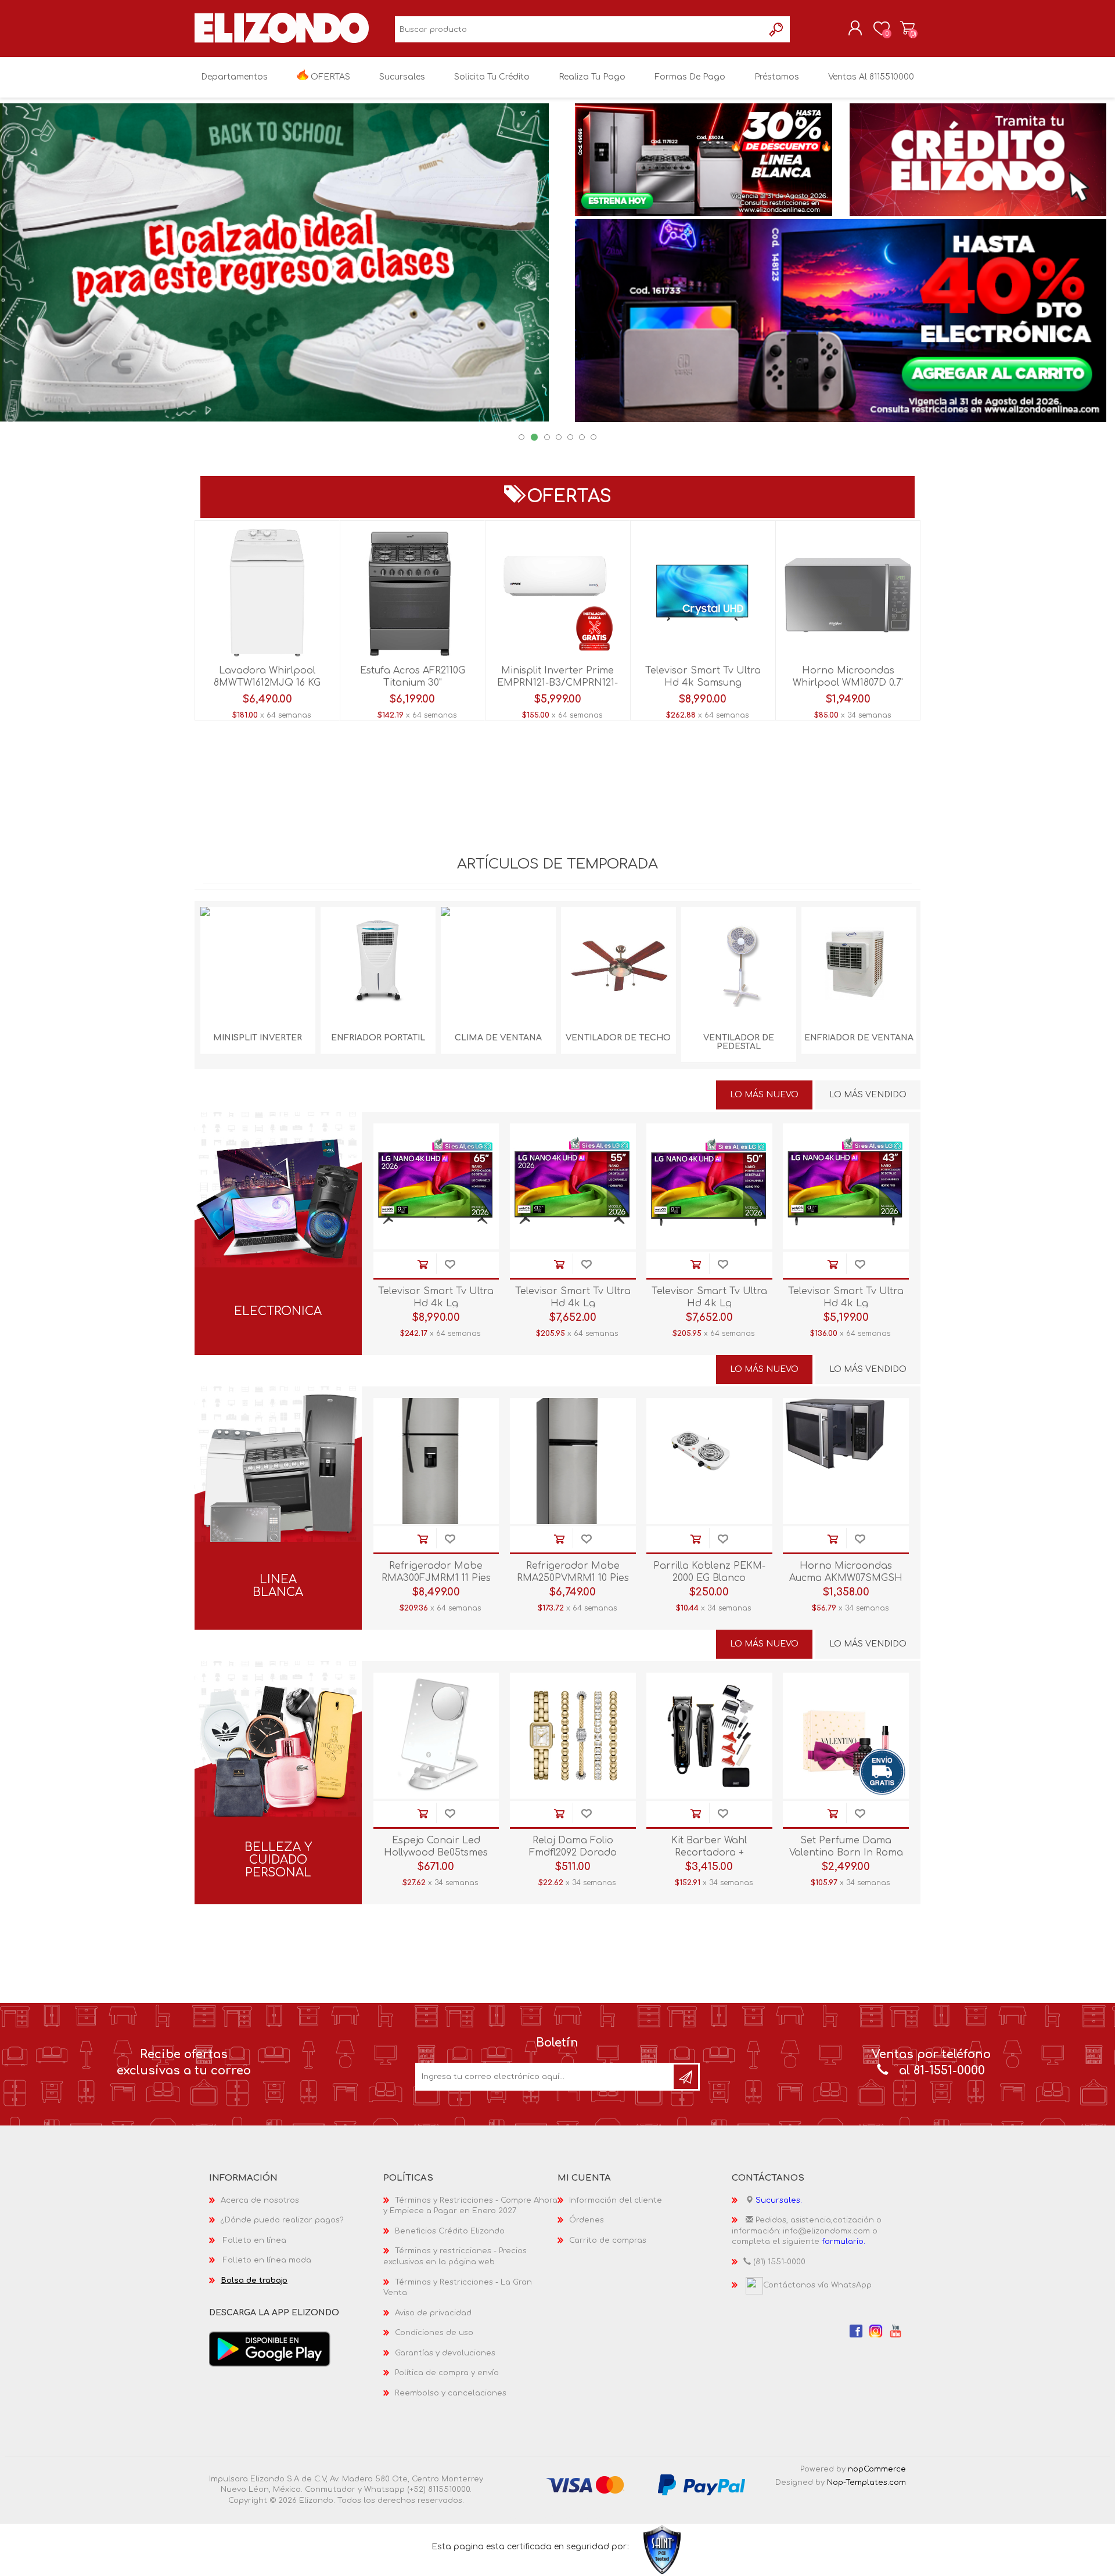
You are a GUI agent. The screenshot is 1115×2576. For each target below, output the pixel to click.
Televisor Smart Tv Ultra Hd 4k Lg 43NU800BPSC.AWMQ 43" (846, 1303)
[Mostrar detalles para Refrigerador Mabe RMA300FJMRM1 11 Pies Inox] (436, 1461)
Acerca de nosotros (260, 2200)
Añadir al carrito (422, 1265)
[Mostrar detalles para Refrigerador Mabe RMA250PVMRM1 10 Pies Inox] (573, 1461)
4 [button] (559, 437)
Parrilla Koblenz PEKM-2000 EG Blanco (709, 1572)
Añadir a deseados (450, 1265)
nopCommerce (877, 2469)
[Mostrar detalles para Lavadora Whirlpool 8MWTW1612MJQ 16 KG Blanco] (267, 593)
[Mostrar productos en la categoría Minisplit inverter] (258, 964)
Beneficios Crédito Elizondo (450, 2231)
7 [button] (594, 437)
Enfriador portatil (378, 1038)
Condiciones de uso (434, 2333)
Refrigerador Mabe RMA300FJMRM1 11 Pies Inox (436, 1578)
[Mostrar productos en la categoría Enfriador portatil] (378, 964)
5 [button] (570, 437)
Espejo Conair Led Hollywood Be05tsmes (436, 1847)
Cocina (278, 1512)
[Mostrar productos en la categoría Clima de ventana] (498, 964)
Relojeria (278, 1767)
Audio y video (278, 1159)
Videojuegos (278, 1178)
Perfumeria (278, 1747)
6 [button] (582, 437)
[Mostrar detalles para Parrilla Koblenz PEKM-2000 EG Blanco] (709, 1461)
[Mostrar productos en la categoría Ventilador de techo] (618, 964)
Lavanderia (278, 1532)
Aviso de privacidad (433, 2313)
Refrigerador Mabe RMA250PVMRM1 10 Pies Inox (573, 1578)
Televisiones (278, 1139)
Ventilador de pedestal (739, 1042)
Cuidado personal (278, 1806)
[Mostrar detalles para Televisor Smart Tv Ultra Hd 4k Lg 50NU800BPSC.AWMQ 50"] (709, 1186)
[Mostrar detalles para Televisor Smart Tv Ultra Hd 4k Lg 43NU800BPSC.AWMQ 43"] (846, 1186)
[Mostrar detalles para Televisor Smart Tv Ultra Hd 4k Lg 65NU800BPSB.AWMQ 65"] (436, 1186)
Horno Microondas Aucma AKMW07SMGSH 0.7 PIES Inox (846, 1578)
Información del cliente (616, 2200)
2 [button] (534, 437)
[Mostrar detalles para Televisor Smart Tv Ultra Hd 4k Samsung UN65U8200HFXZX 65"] (703, 593)
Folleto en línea (255, 2240)
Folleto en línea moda (267, 2260)
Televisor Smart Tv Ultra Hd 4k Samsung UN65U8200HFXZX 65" (703, 683)
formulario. (844, 2242)
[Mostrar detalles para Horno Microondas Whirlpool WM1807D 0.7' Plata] (848, 593)
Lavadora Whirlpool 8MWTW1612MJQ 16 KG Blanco (267, 683)
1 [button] (521, 437)
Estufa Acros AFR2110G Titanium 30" (413, 677)
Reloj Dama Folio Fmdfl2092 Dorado (573, 1847)
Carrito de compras (907, 28)
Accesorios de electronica (278, 1237)
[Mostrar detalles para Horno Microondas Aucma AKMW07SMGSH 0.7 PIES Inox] (846, 1461)
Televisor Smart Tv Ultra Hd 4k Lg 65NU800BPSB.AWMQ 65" (436, 1303)
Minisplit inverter (258, 1038)
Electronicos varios (278, 1218)
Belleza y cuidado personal (278, 1860)
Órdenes (587, 2220)
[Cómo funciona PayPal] (702, 2484)
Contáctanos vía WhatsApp (817, 2285)
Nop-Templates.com (866, 2483)
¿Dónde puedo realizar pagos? (282, 2220)
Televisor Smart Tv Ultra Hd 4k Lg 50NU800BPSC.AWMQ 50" (709, 1303)
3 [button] (547, 437)
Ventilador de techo (618, 1038)
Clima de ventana (498, 1038)
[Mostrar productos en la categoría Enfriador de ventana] (859, 964)
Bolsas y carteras (278, 1787)
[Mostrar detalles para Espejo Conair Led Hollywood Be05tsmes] (436, 1736)
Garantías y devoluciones (445, 2353)
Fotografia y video (278, 1198)
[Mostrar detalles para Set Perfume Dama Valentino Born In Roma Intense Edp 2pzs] (846, 1736)
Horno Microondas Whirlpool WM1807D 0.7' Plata (848, 683)
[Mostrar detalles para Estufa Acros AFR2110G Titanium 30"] (412, 593)
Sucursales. (779, 2200)
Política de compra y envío (447, 2373)
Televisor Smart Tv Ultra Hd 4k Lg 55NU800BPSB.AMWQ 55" (573, 1303)
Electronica (278, 1312)
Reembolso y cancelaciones (451, 2393)
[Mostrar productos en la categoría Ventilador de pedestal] (739, 964)
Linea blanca (278, 1586)
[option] (557, 262)
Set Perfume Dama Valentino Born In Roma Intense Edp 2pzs (846, 1853)
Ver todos (278, 1257)
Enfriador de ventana (859, 1038)
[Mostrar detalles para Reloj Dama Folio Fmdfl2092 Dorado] (573, 1736)
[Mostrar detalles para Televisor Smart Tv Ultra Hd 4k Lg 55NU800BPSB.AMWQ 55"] (573, 1186)
